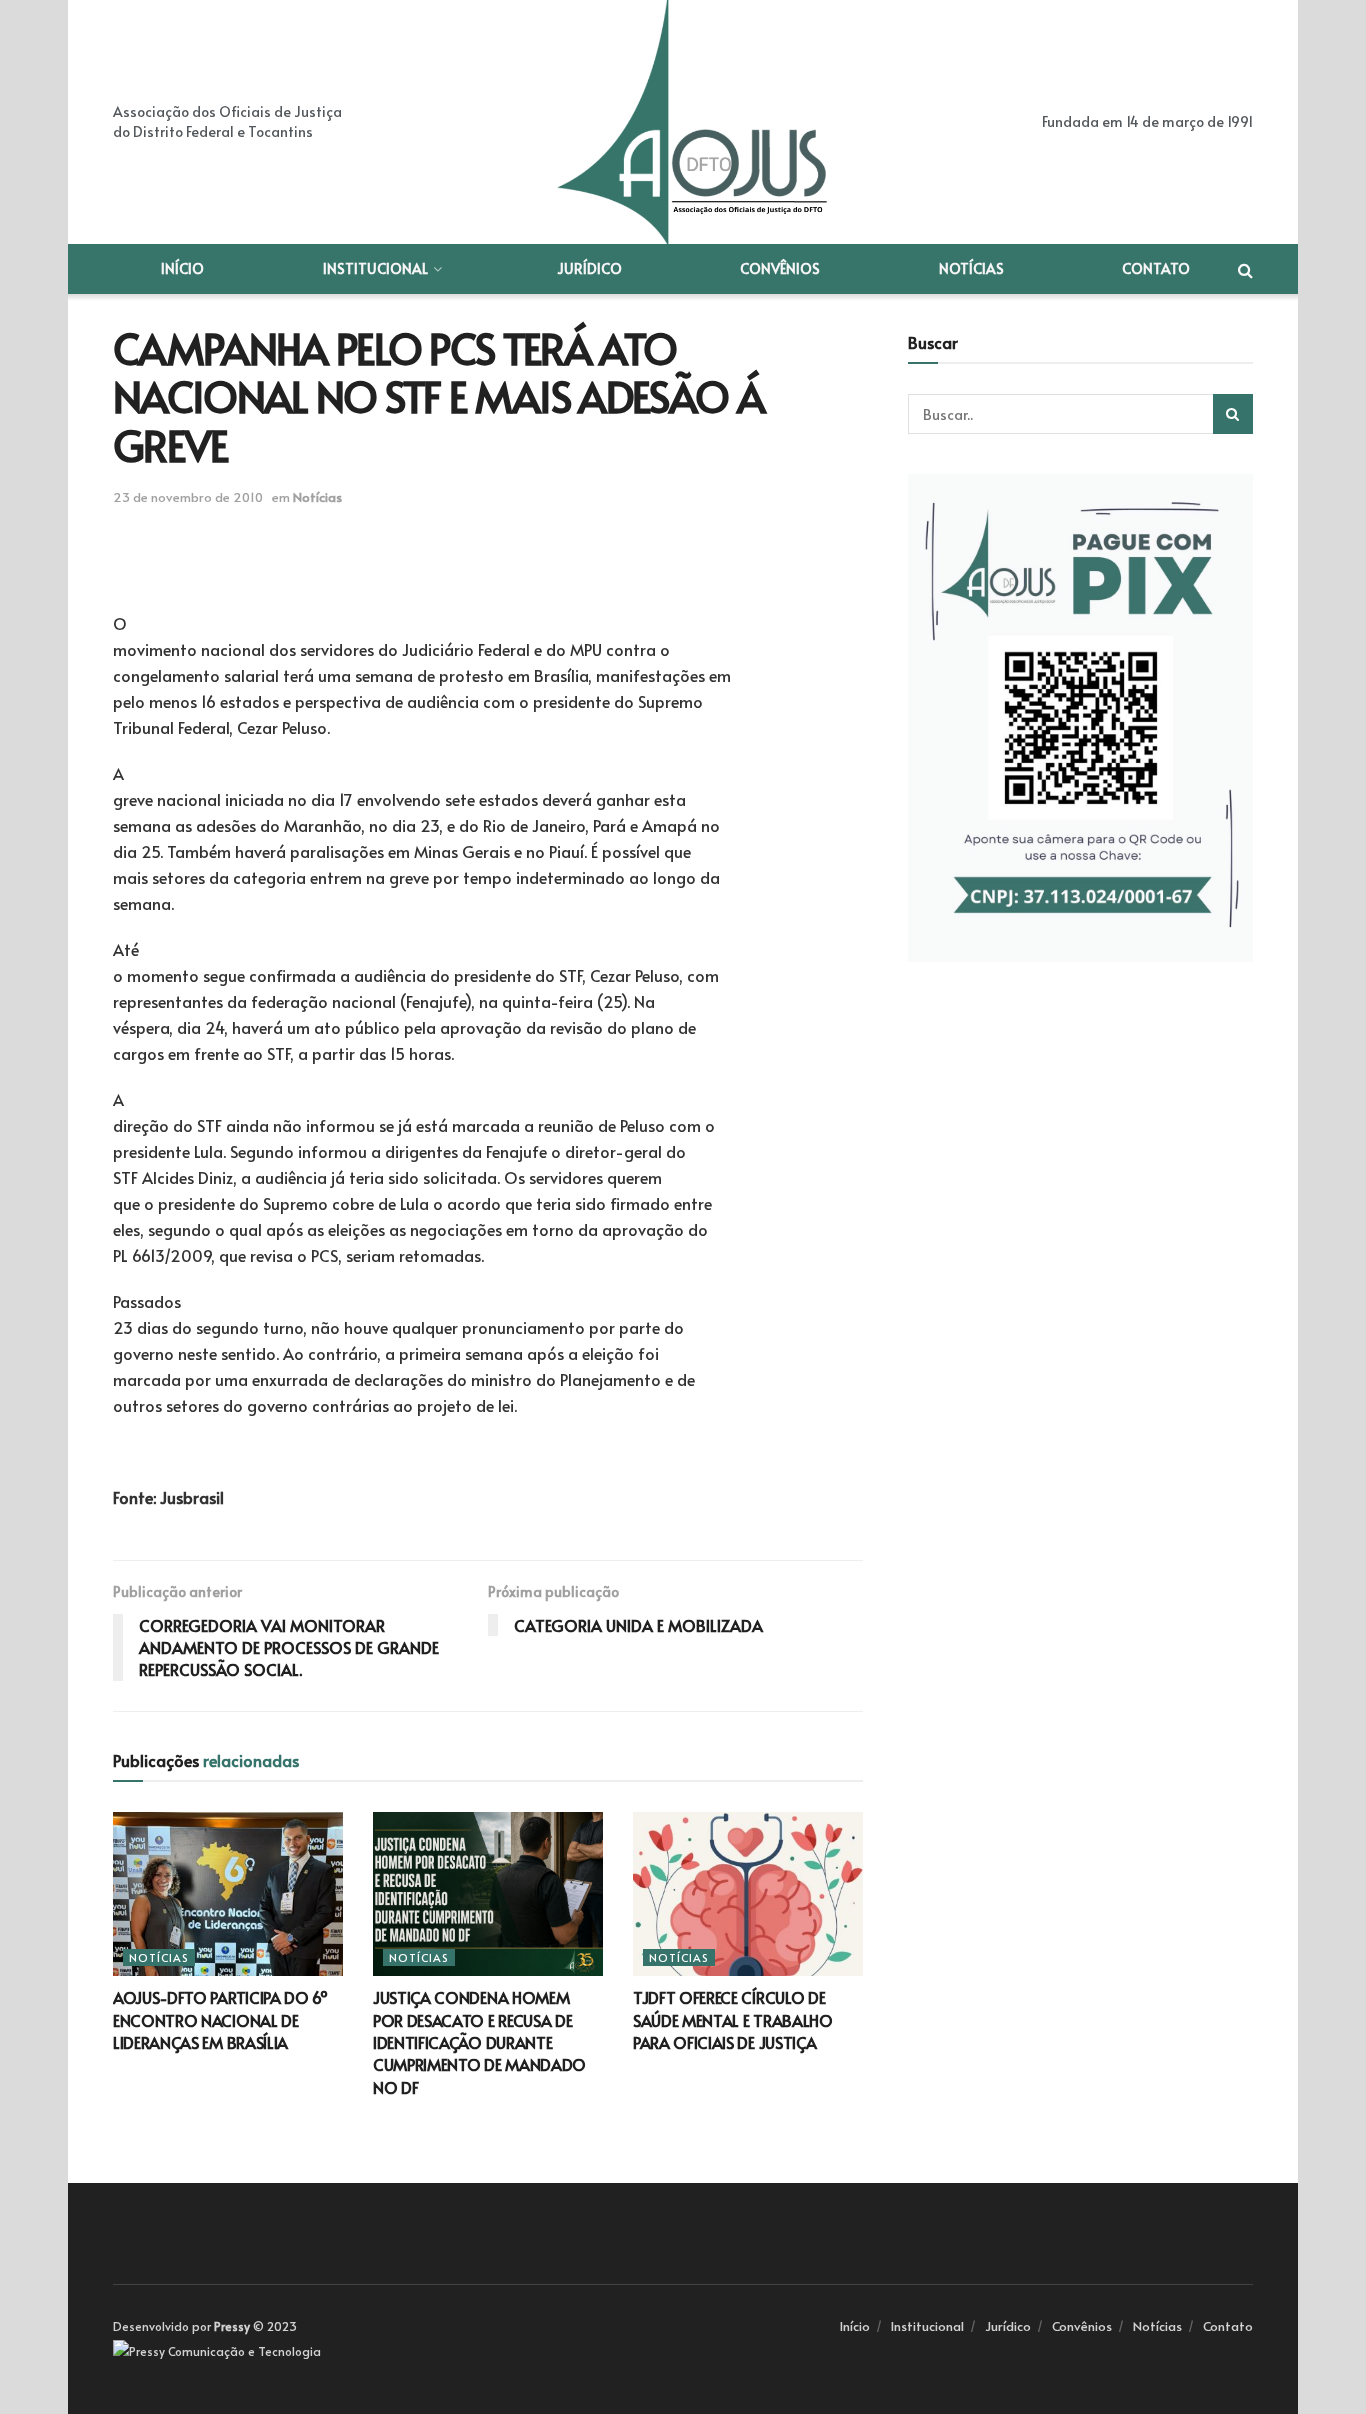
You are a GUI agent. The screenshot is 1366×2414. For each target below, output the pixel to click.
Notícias (971, 268)
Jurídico (589, 268)
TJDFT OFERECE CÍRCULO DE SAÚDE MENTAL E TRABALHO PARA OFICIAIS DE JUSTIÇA (733, 2019)
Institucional (375, 268)
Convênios (780, 268)
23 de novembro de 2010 (188, 497)
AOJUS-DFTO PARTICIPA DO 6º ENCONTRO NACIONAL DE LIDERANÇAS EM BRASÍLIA (220, 2019)
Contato (1156, 268)
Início (182, 268)
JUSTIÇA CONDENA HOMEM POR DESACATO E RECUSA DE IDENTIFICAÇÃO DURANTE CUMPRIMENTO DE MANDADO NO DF (479, 2042)
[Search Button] (1233, 414)
